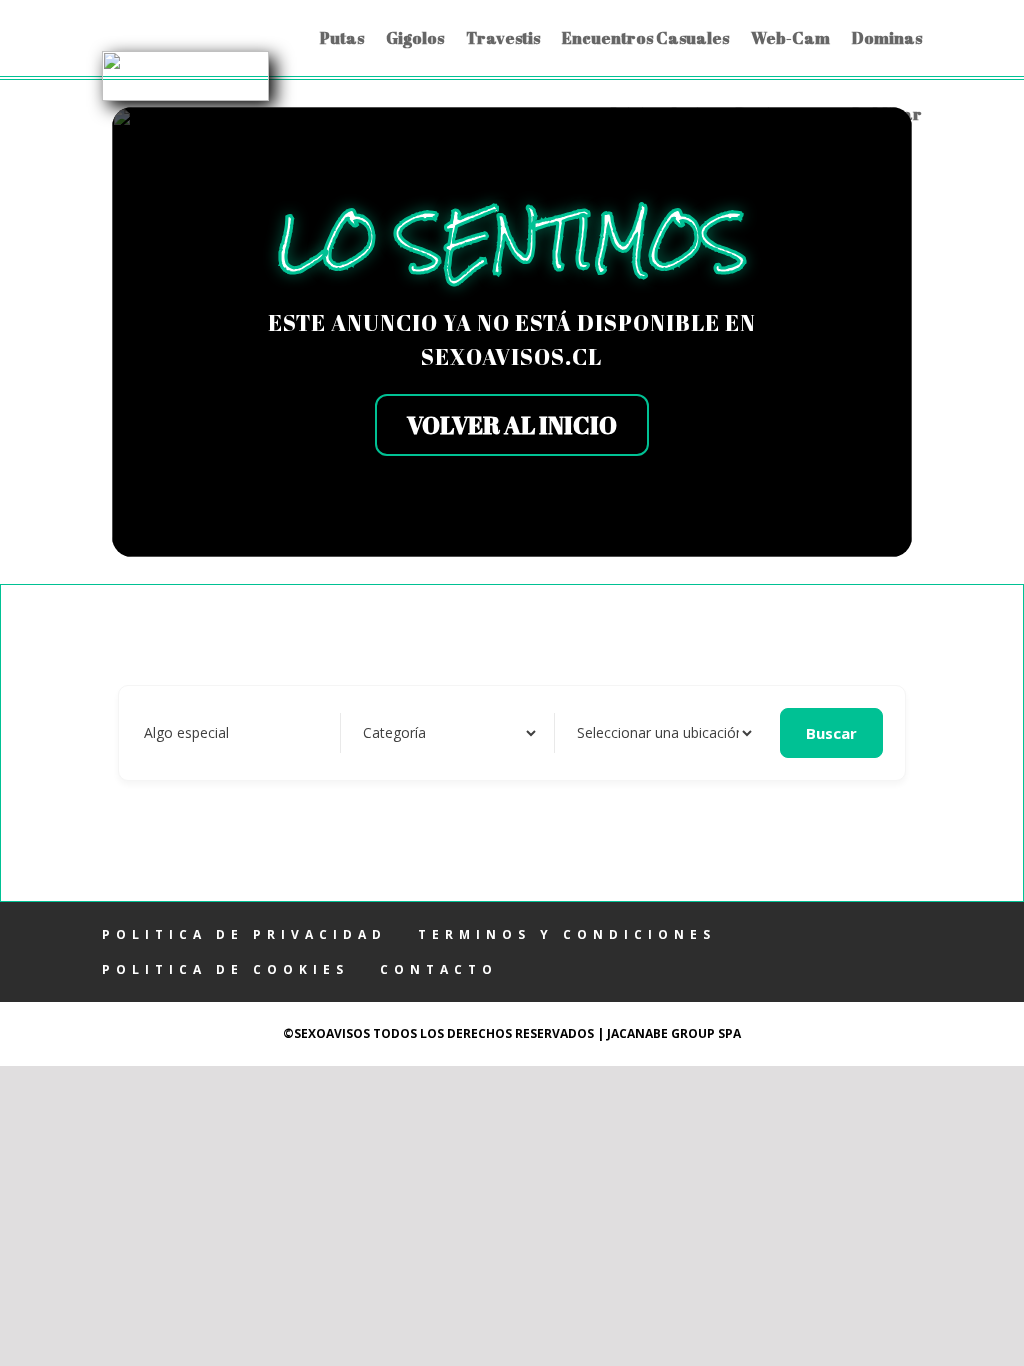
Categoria (390, 732)
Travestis (503, 38)
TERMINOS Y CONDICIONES (567, 934)
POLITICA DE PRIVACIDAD (244, 934)
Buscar (831, 733)
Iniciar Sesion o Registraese (721, 114)
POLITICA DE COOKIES (225, 969)
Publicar (887, 114)
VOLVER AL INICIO (512, 425)
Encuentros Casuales (645, 38)
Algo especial (186, 732)
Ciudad (595, 732)
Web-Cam (790, 38)
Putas (342, 38)
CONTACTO (439, 969)
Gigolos (415, 38)
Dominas (887, 38)
